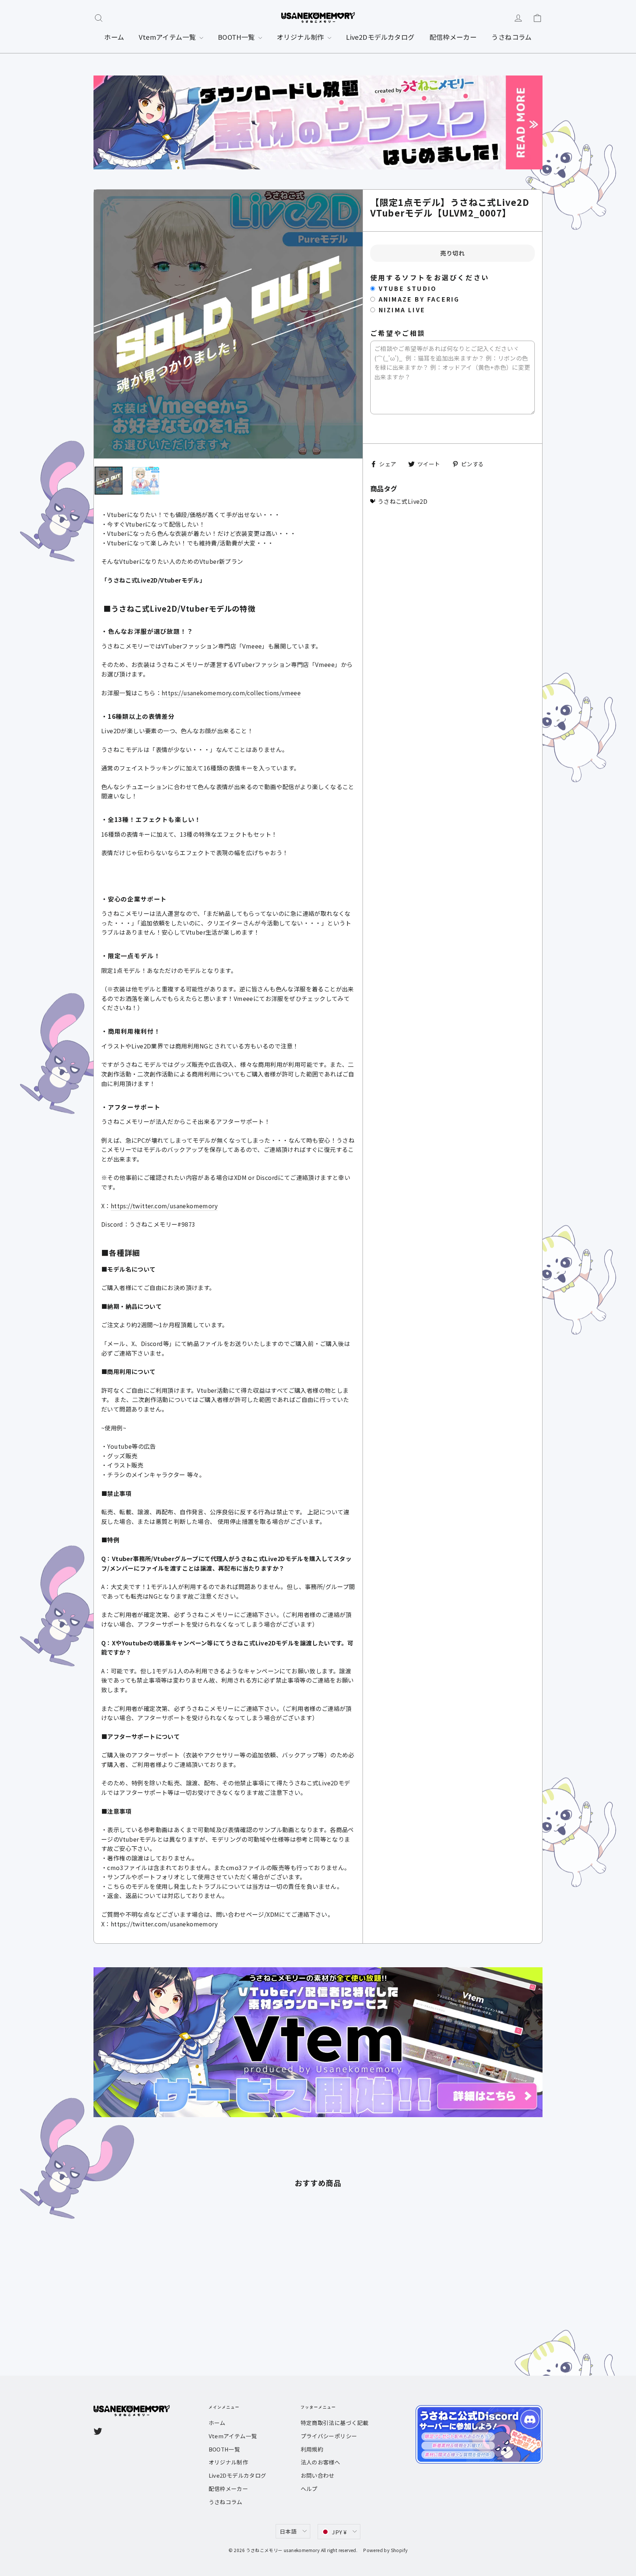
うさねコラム (511, 37)
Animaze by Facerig (419, 299)
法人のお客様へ (321, 2462)
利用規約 (312, 2449)
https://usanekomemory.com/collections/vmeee (231, 693)
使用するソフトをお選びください (430, 278)
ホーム (114, 37)
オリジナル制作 (301, 37)
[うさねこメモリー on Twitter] (98, 2431)
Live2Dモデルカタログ (380, 37)
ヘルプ (309, 2489)
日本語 (288, 2531)
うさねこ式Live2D (402, 501)
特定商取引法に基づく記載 (335, 2423)
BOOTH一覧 (237, 37)
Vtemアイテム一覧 (168, 37)
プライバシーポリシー (329, 2436)
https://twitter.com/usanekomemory (164, 1206)
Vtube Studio (408, 289)
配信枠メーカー (453, 37)
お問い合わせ (318, 2475)
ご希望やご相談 (398, 333)
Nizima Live (402, 310)
